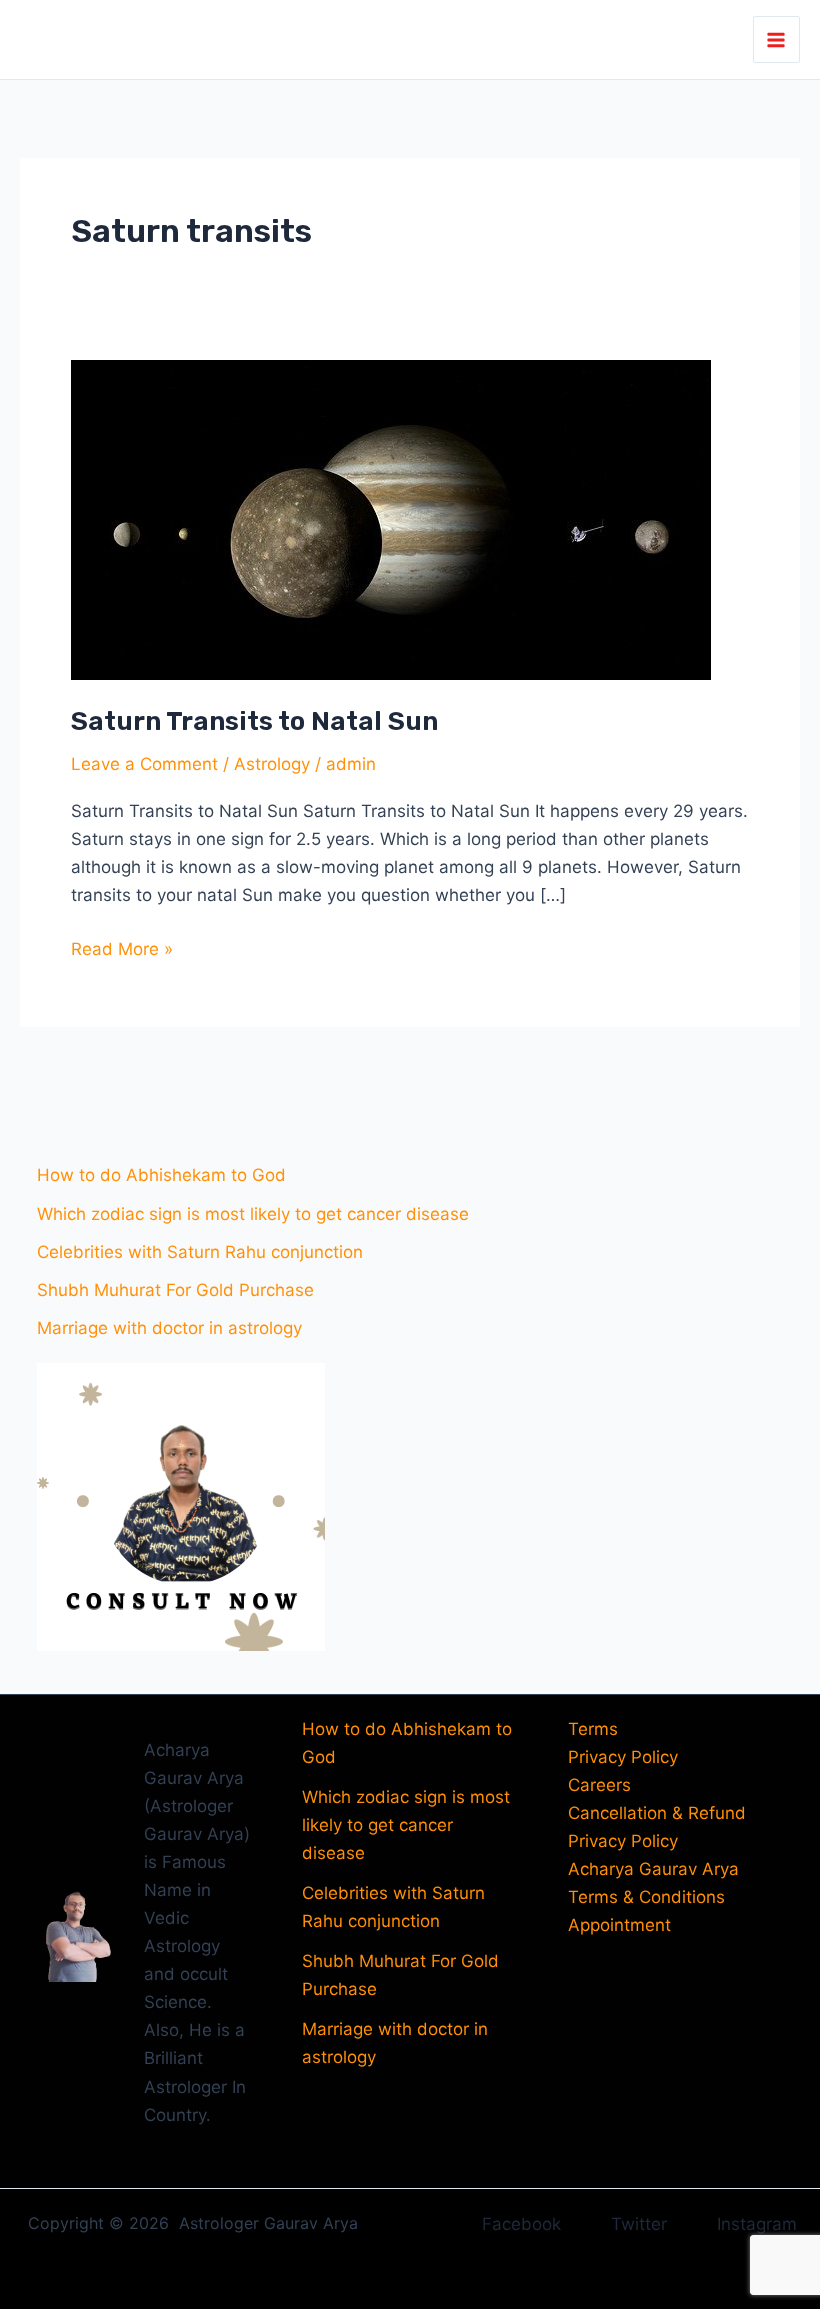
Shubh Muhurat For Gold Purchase (175, 1290)
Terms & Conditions (646, 1897)
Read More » (122, 947)
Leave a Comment (144, 764)
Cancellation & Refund (657, 1813)
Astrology (272, 764)
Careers (599, 1785)
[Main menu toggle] (777, 40)
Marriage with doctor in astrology (169, 1328)
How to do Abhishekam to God (161, 1175)
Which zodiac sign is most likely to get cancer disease (253, 1214)
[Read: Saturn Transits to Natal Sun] (391, 518)
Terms (593, 1729)
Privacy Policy (623, 1757)
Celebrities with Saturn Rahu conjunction (200, 1252)
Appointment (619, 1925)
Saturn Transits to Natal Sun (254, 721)
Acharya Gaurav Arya (653, 1869)
